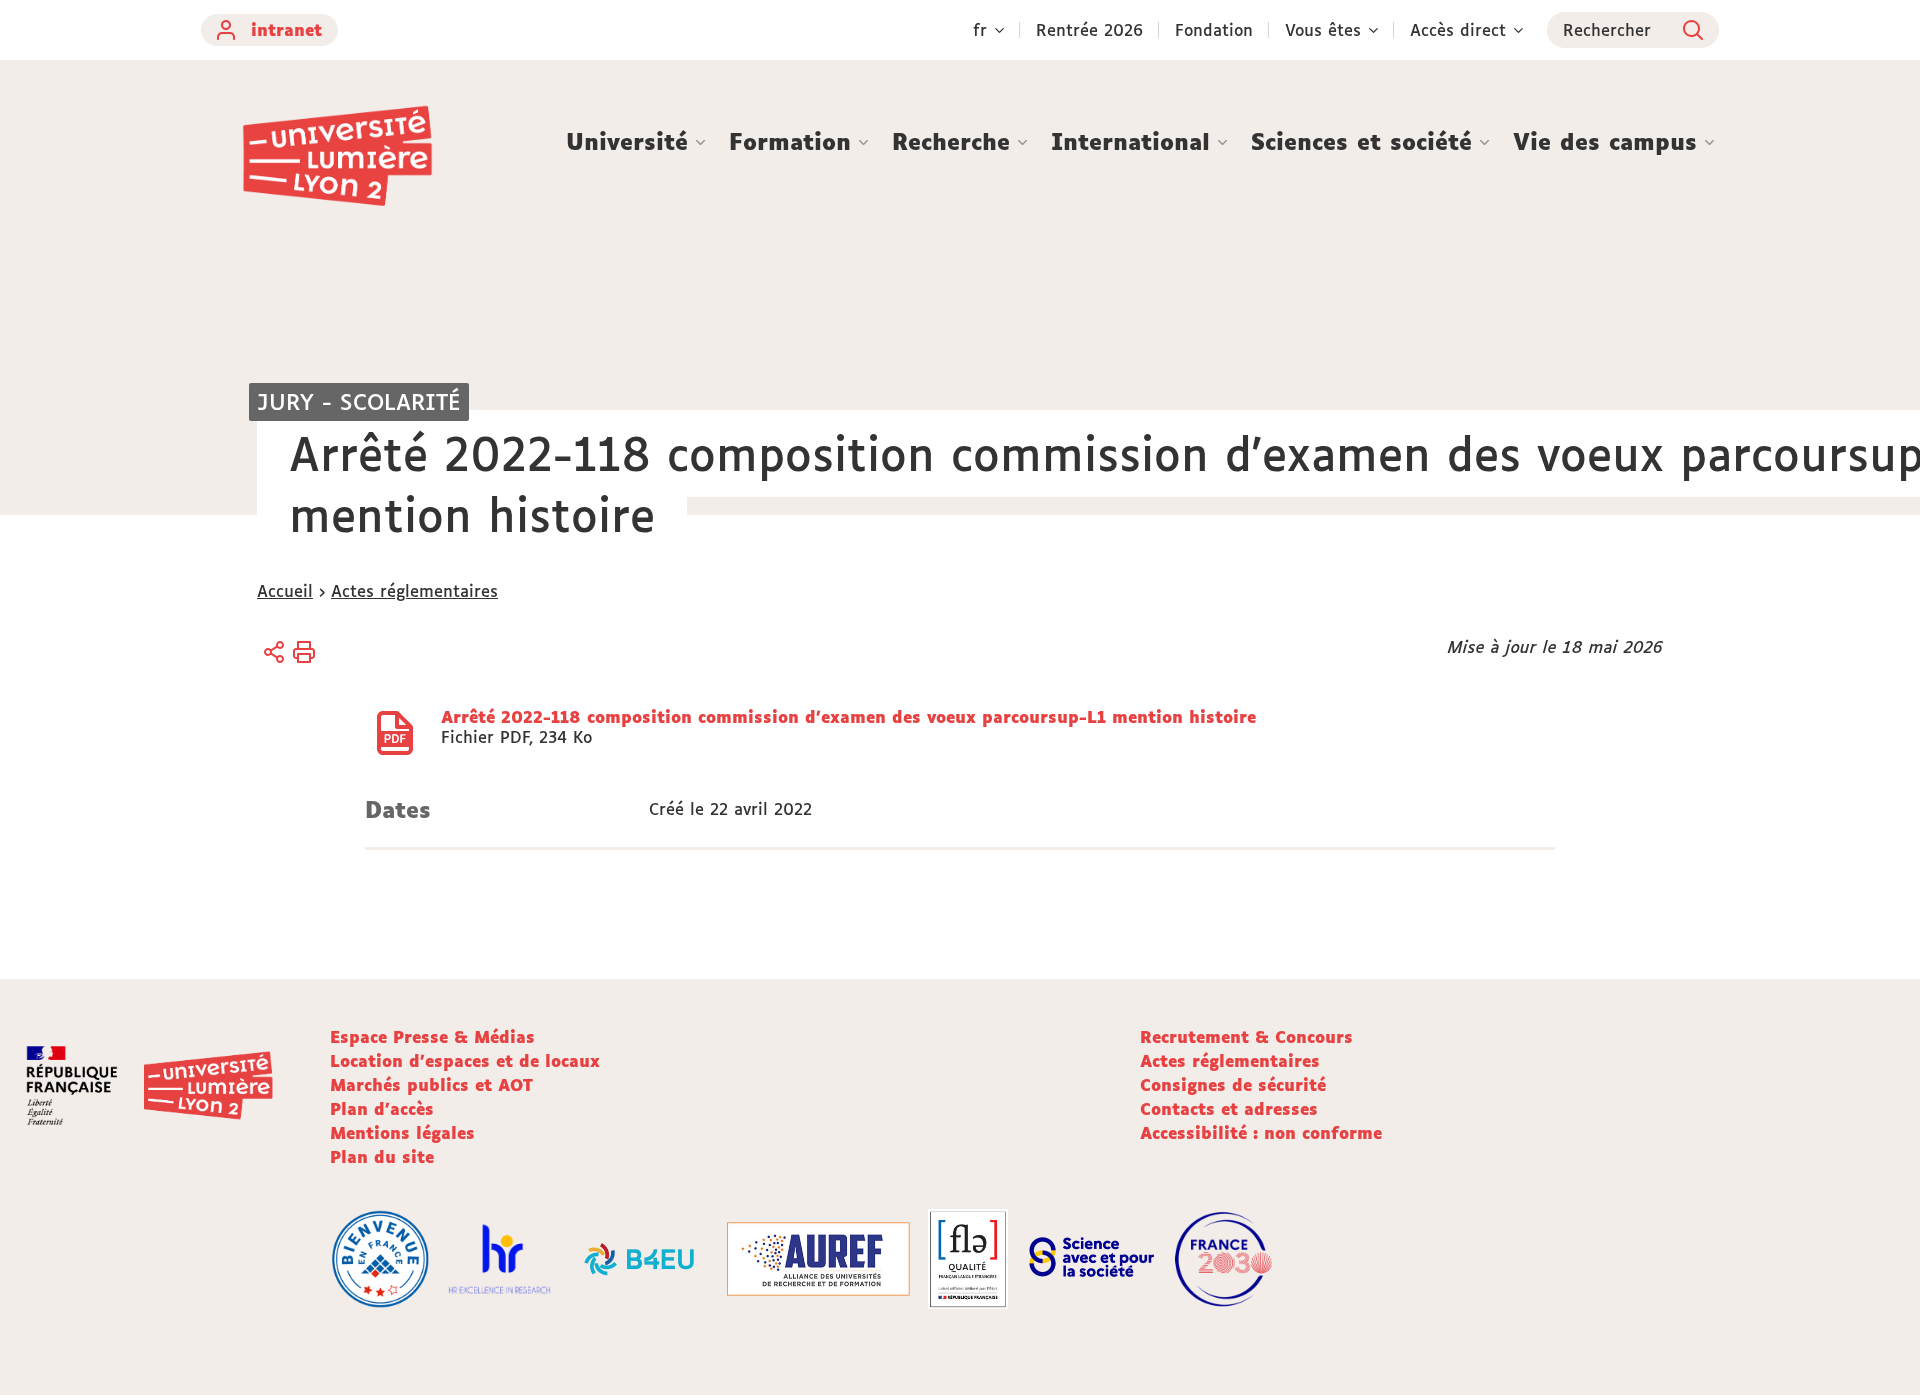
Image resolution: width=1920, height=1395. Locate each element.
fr (980, 30)
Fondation (1214, 30)
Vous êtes (1323, 30)
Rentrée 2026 (1089, 30)
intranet (286, 30)
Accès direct (1458, 30)
